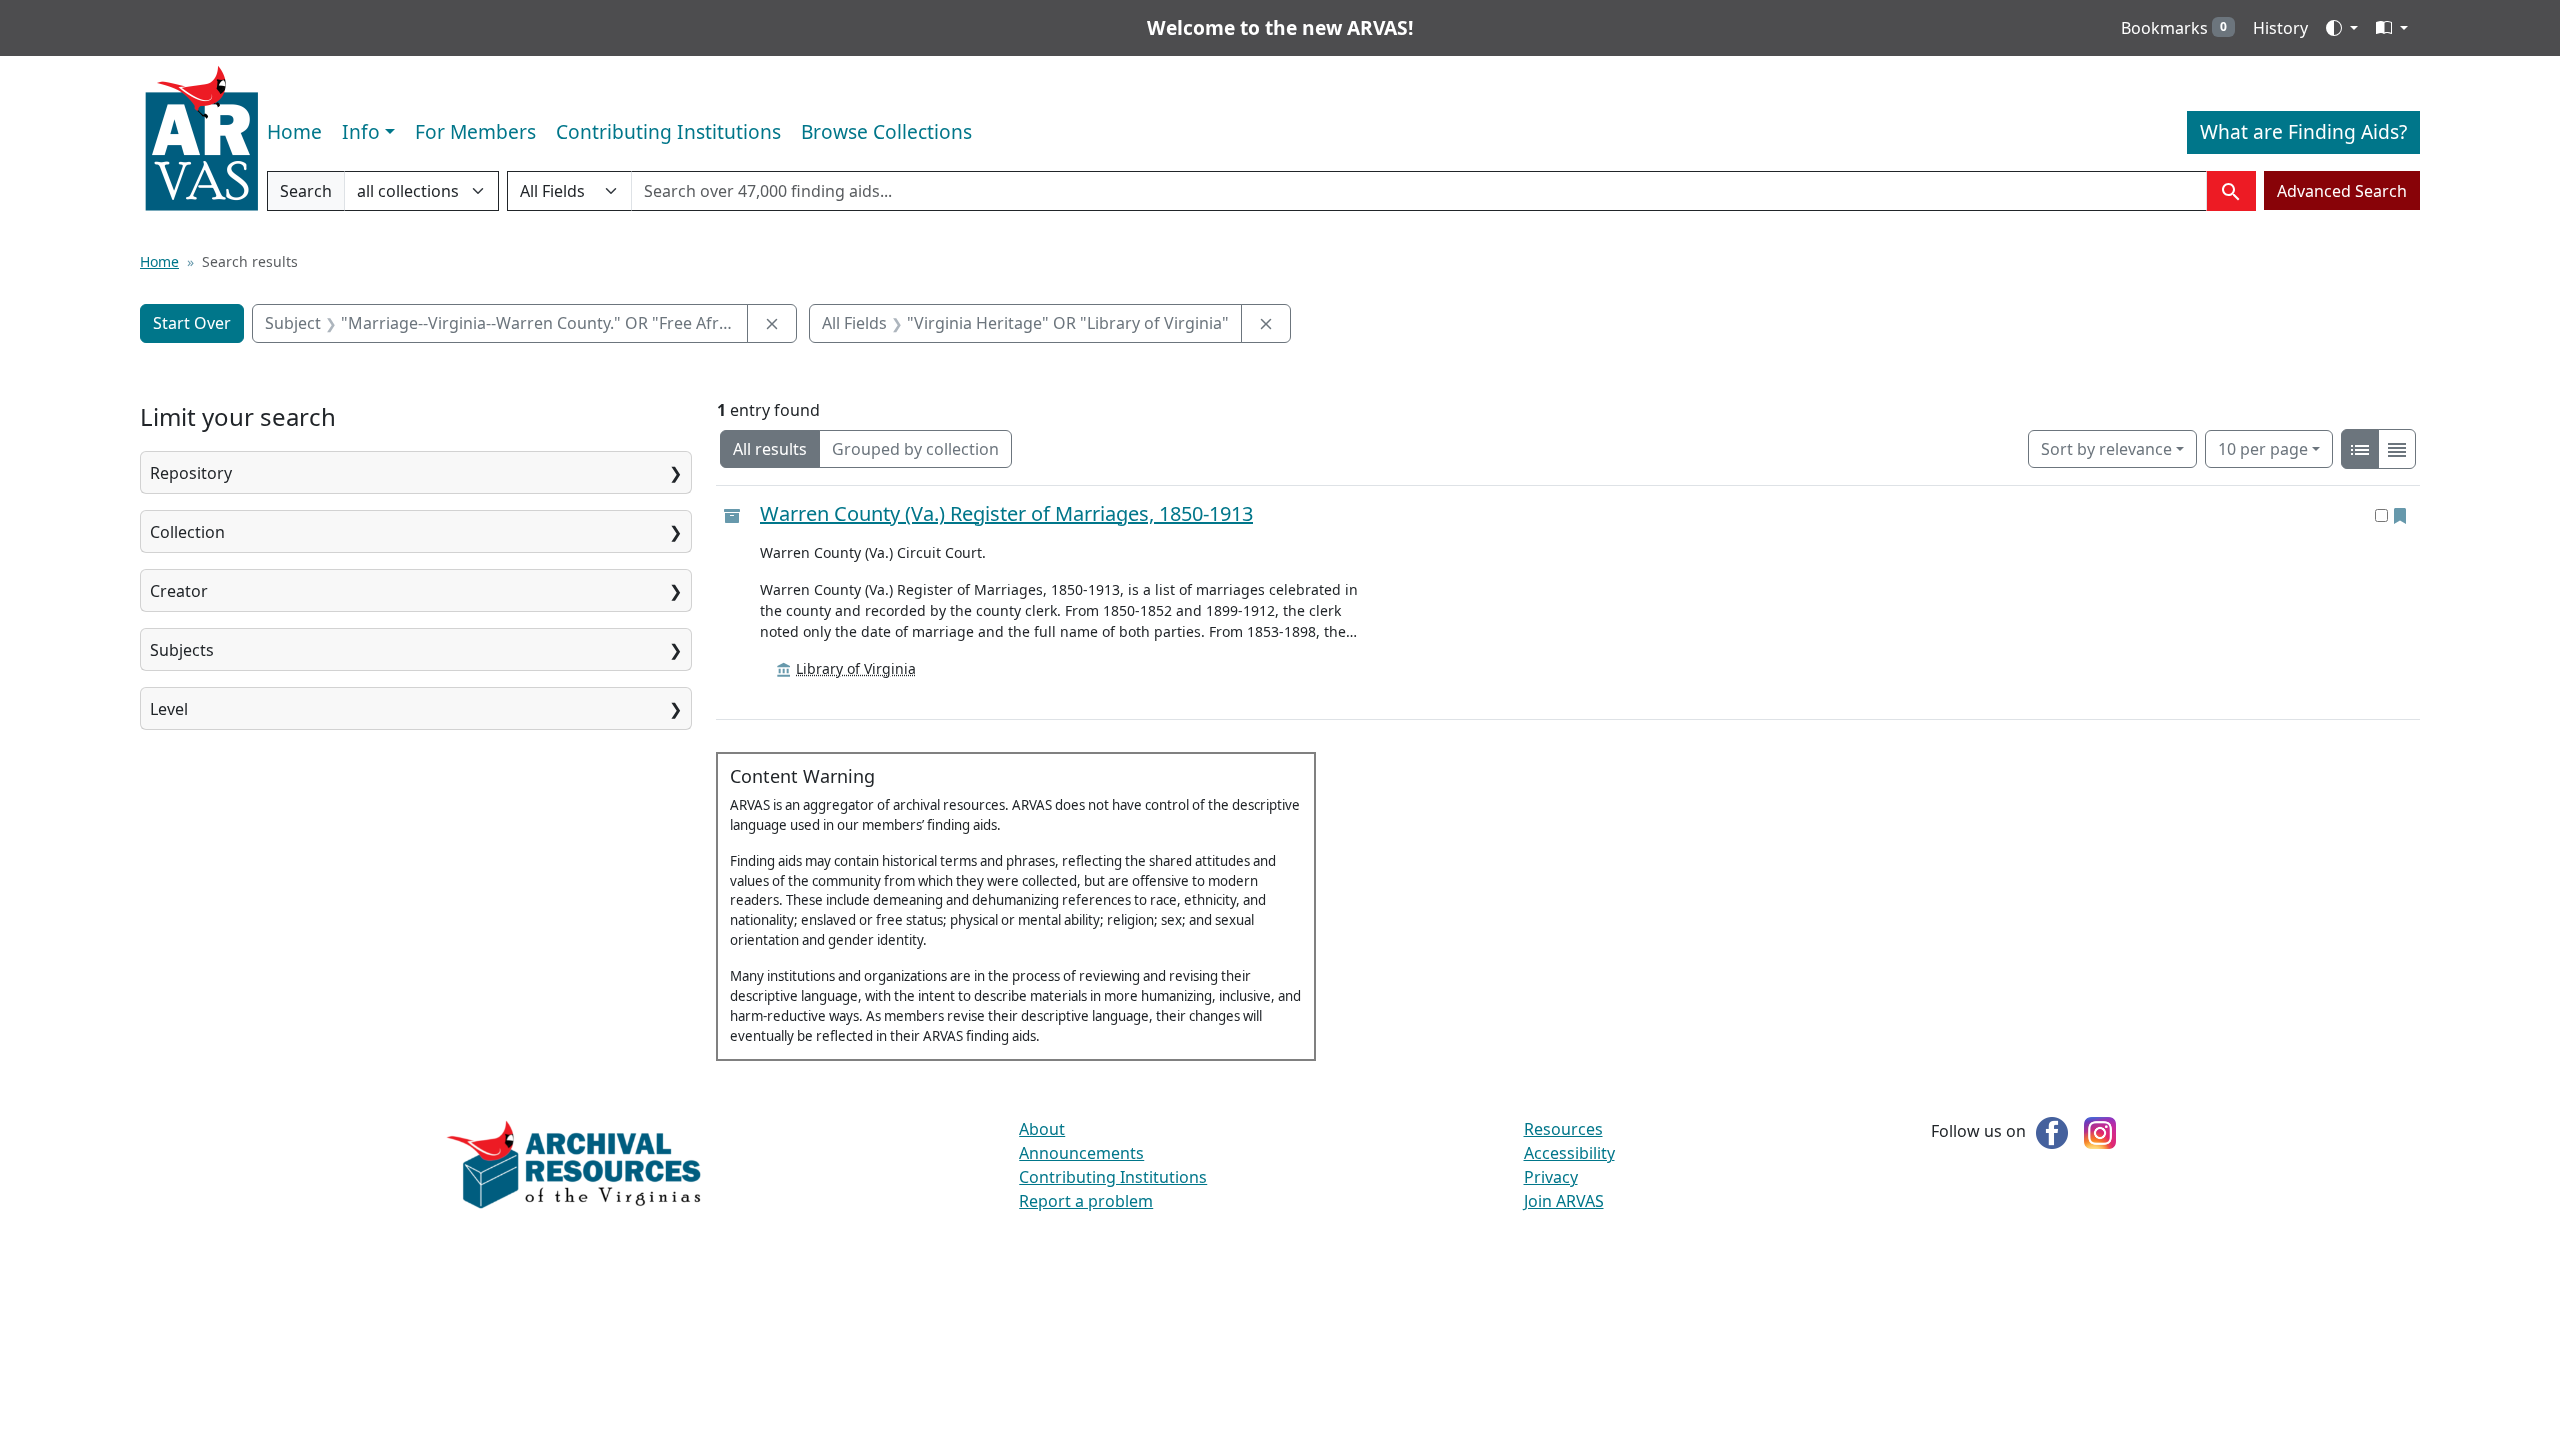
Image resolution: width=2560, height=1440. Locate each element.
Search (305, 195)
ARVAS (201, 139)
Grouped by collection (915, 449)
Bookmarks (2174, 28)
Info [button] (361, 131)
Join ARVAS (1564, 1201)
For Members (475, 131)
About (1042, 1129)
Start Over (192, 323)
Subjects (182, 650)
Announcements (1081, 1153)
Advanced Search (2342, 191)
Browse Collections (886, 131)
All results (770, 449)
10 (2263, 448)
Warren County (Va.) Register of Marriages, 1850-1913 (1006, 513)
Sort (2106, 449)
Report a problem (1086, 1201)
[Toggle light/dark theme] (2342, 28)
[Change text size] (2392, 28)
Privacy (1551, 1177)
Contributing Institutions (668, 131)
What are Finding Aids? (2303, 131)
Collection (187, 532)
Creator (179, 591)
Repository (191, 473)
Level (169, 709)
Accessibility (1569, 1153)
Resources (1563, 1129)
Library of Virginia (856, 668)
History (2280, 28)
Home (294, 131)
